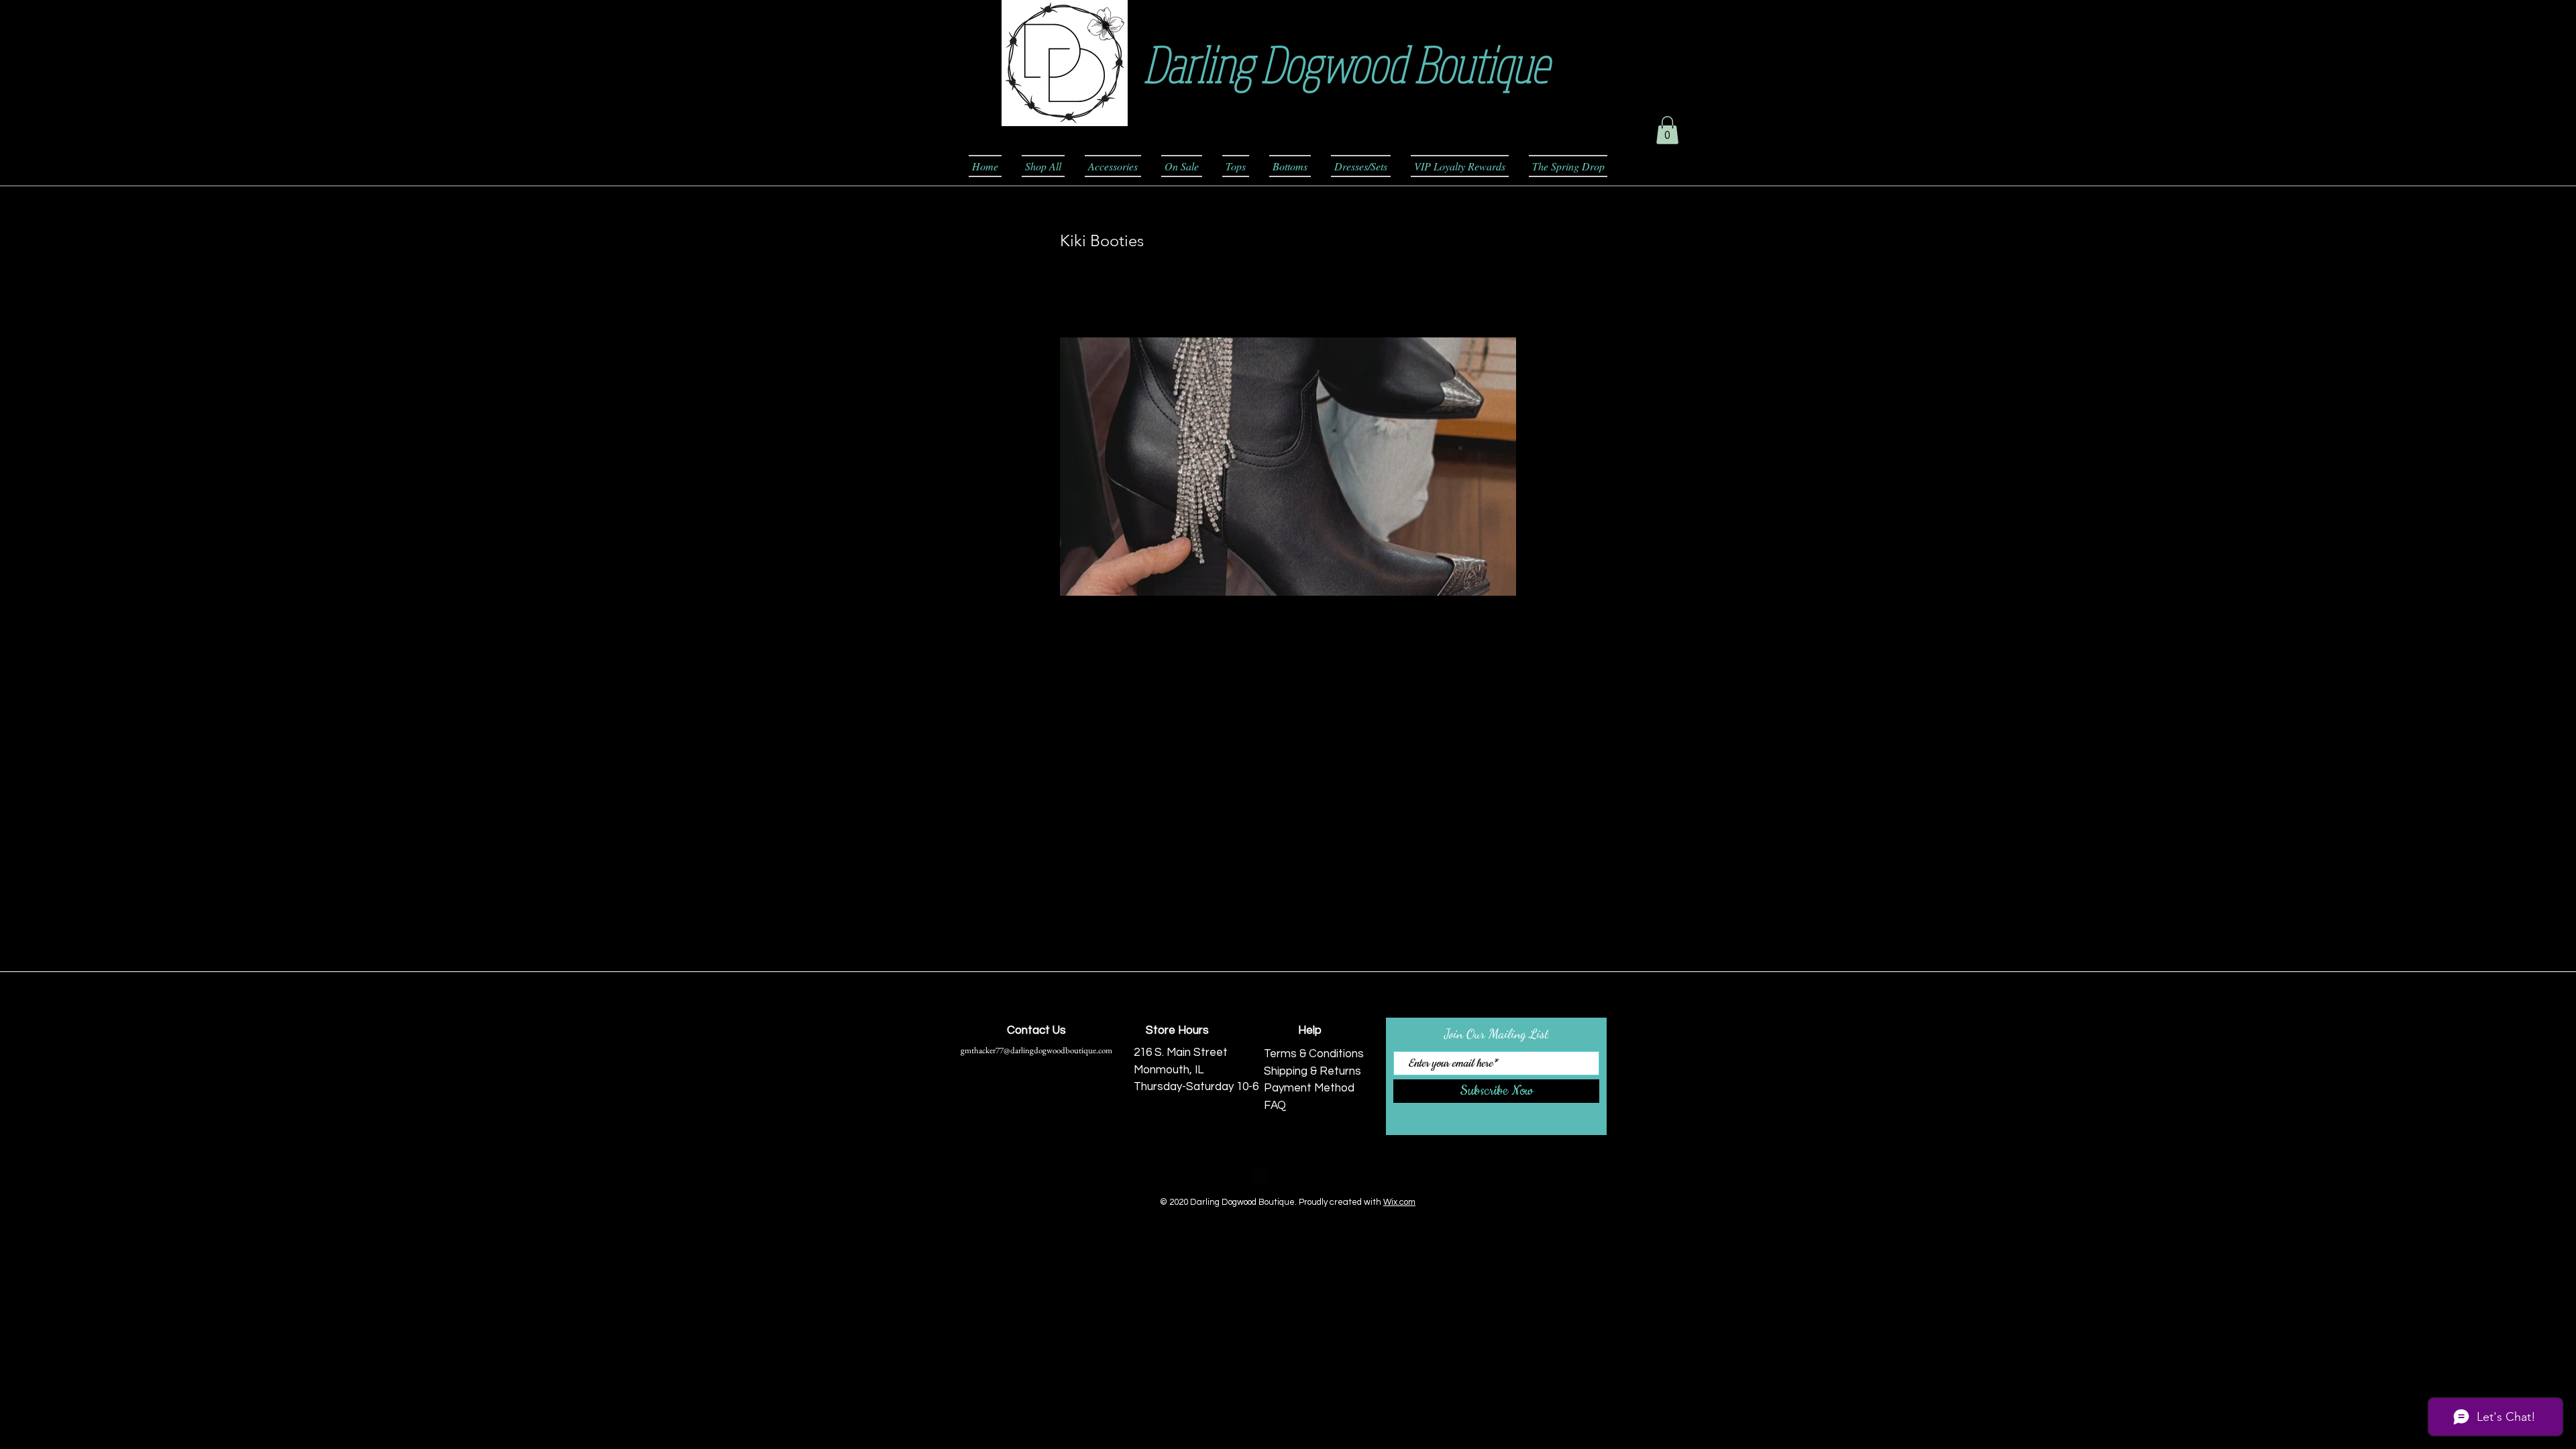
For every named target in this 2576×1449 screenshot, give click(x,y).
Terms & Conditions (1314, 1054)
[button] (1667, 130)
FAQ (1275, 1106)
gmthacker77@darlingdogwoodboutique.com (1036, 1050)
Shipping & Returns (1312, 1071)
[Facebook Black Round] (1261, 1176)
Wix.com (1399, 1202)
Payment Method (1309, 1088)
